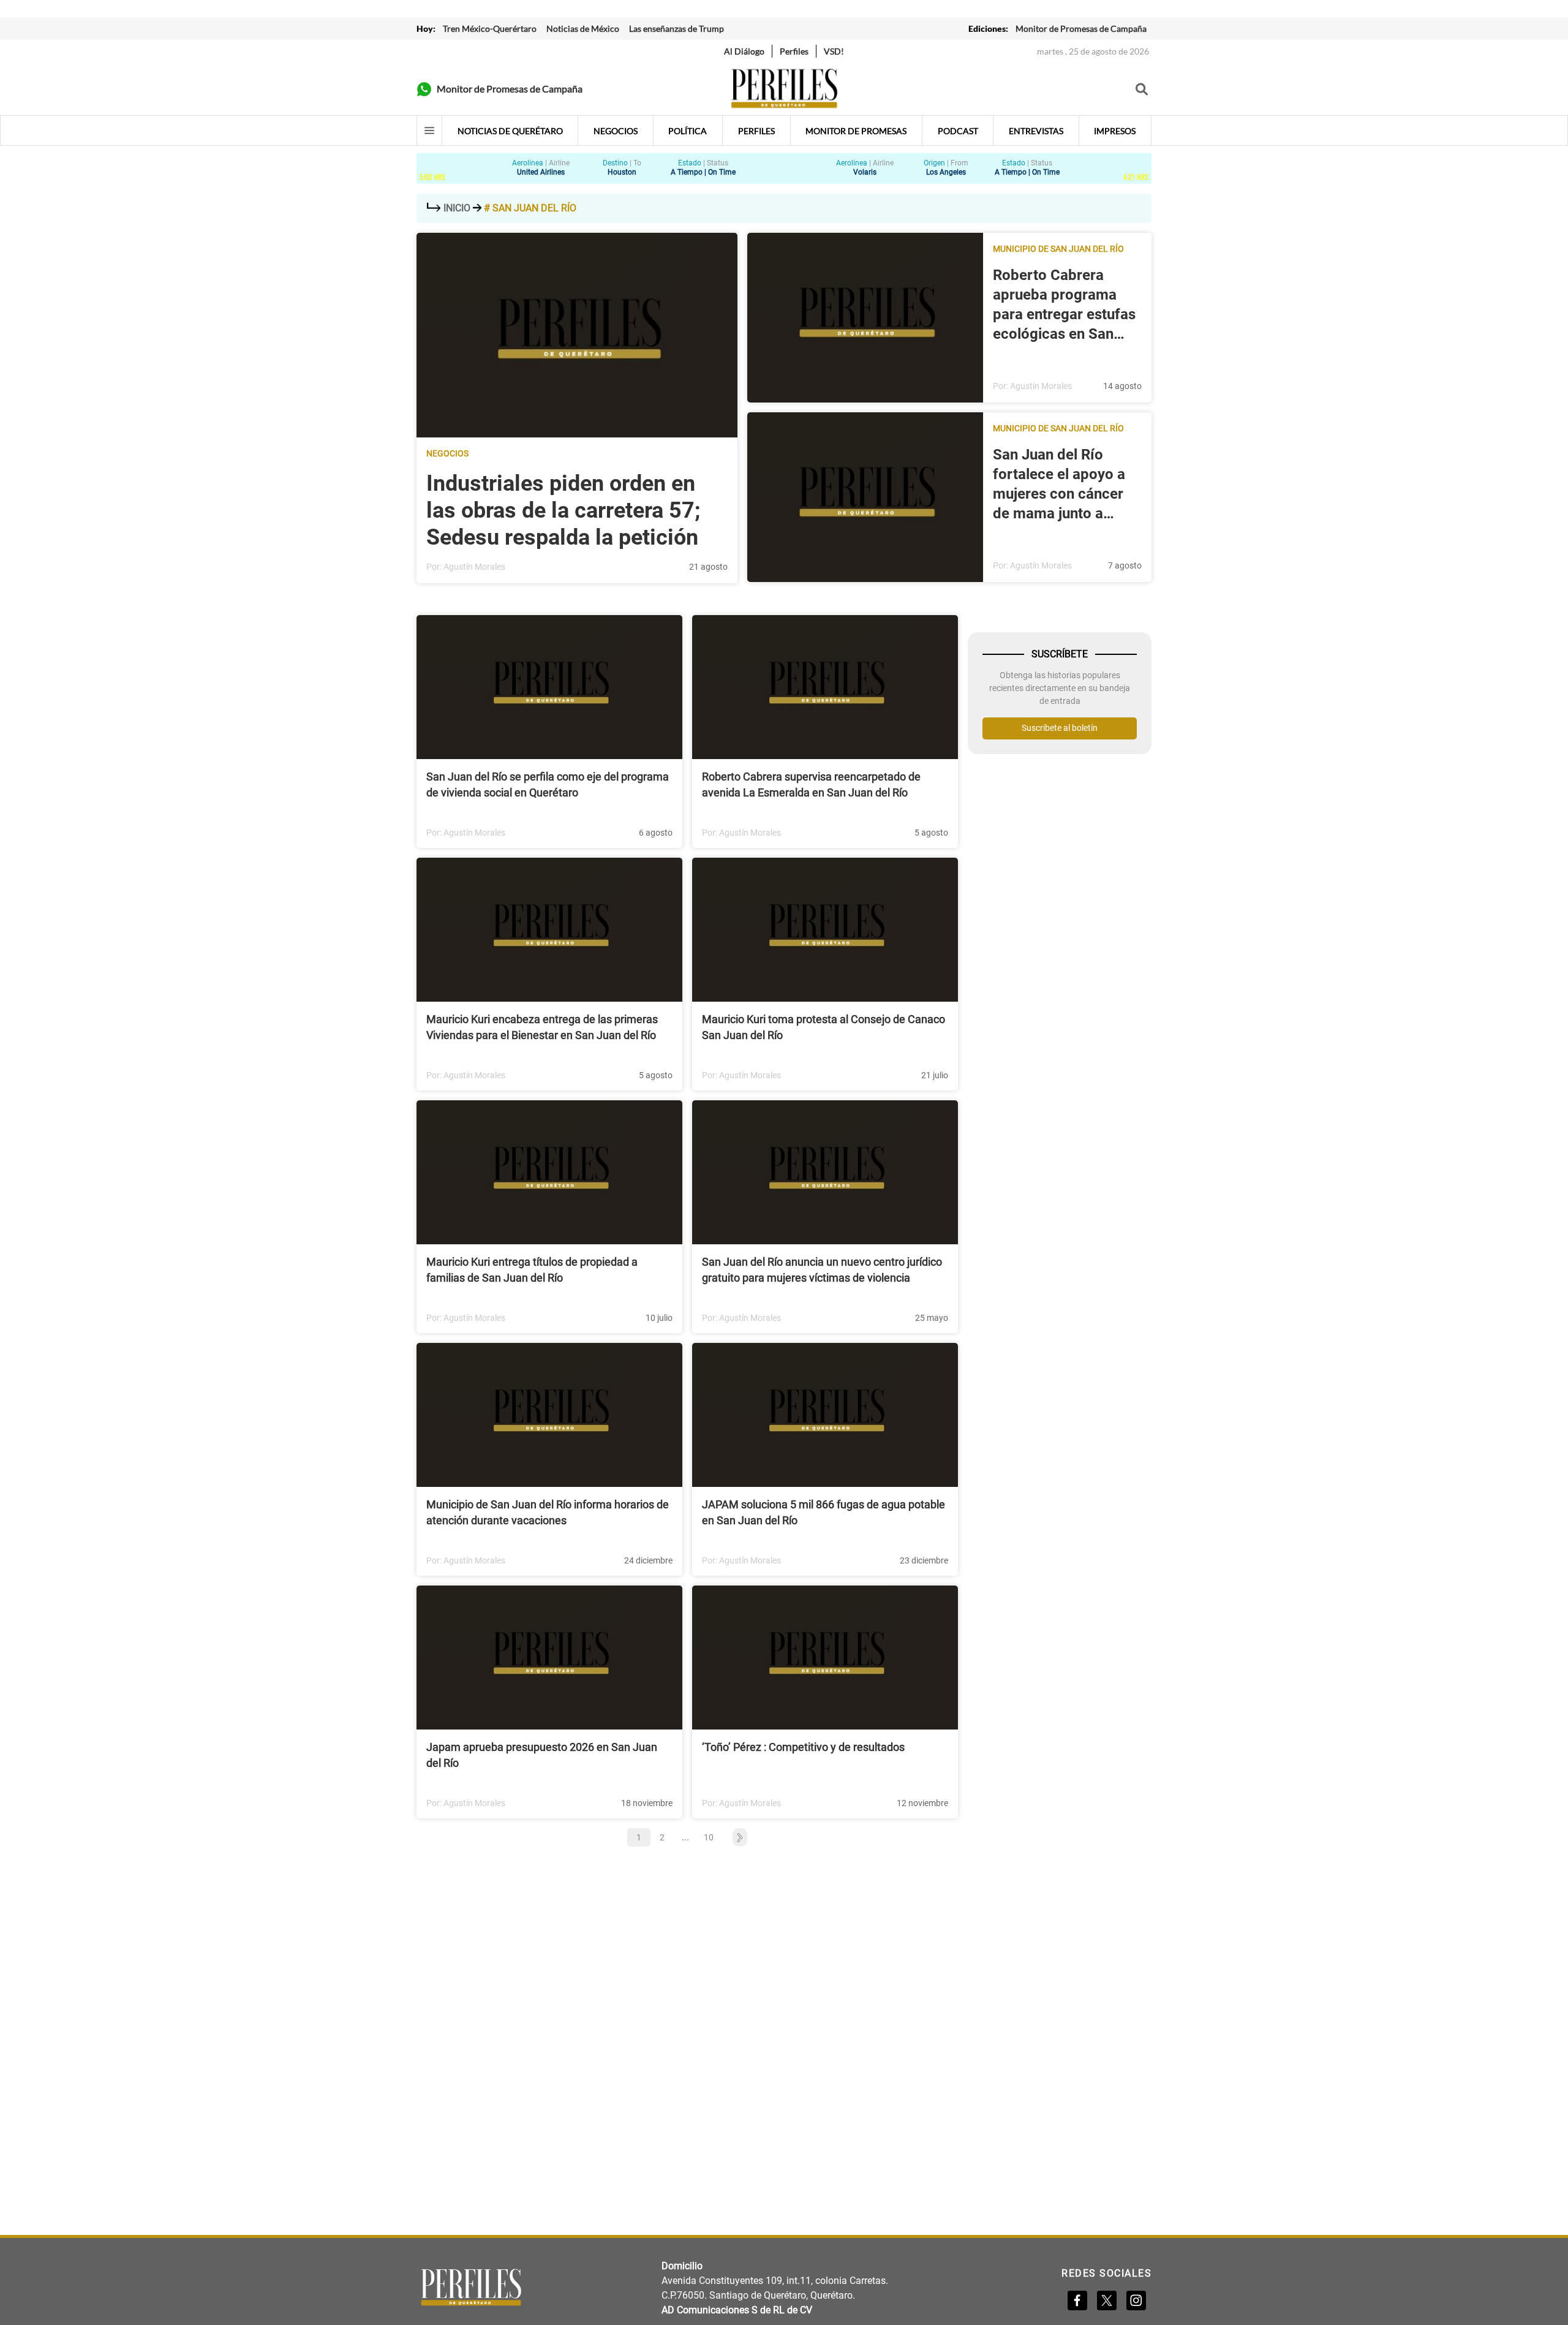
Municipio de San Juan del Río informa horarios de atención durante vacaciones (548, 1512)
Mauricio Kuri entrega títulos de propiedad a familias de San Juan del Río (532, 1270)
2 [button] (662, 1837)
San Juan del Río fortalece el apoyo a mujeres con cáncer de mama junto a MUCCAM (1059, 485)
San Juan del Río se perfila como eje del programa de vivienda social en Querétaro (548, 784)
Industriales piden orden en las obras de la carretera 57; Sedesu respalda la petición (563, 510)
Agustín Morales (474, 567)
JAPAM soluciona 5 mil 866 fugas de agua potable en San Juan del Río (824, 1512)
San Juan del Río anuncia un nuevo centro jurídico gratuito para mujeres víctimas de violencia (822, 1270)
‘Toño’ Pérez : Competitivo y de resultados (803, 1747)
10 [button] (709, 1837)
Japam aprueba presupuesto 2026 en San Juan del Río (542, 1755)
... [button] (685, 1837)
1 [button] (639, 1837)
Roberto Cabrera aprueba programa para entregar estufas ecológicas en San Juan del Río (1064, 305)
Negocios (447, 453)
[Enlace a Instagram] (1136, 2300)
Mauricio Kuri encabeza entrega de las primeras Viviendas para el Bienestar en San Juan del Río (542, 1027)
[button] (734, 1837)
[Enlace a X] (1107, 2300)
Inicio (457, 208)
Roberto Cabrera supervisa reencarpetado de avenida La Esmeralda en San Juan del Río (811, 784)
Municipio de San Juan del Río (1058, 249)
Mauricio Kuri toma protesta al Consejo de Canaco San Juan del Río (824, 1027)
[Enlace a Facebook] (1077, 2300)
